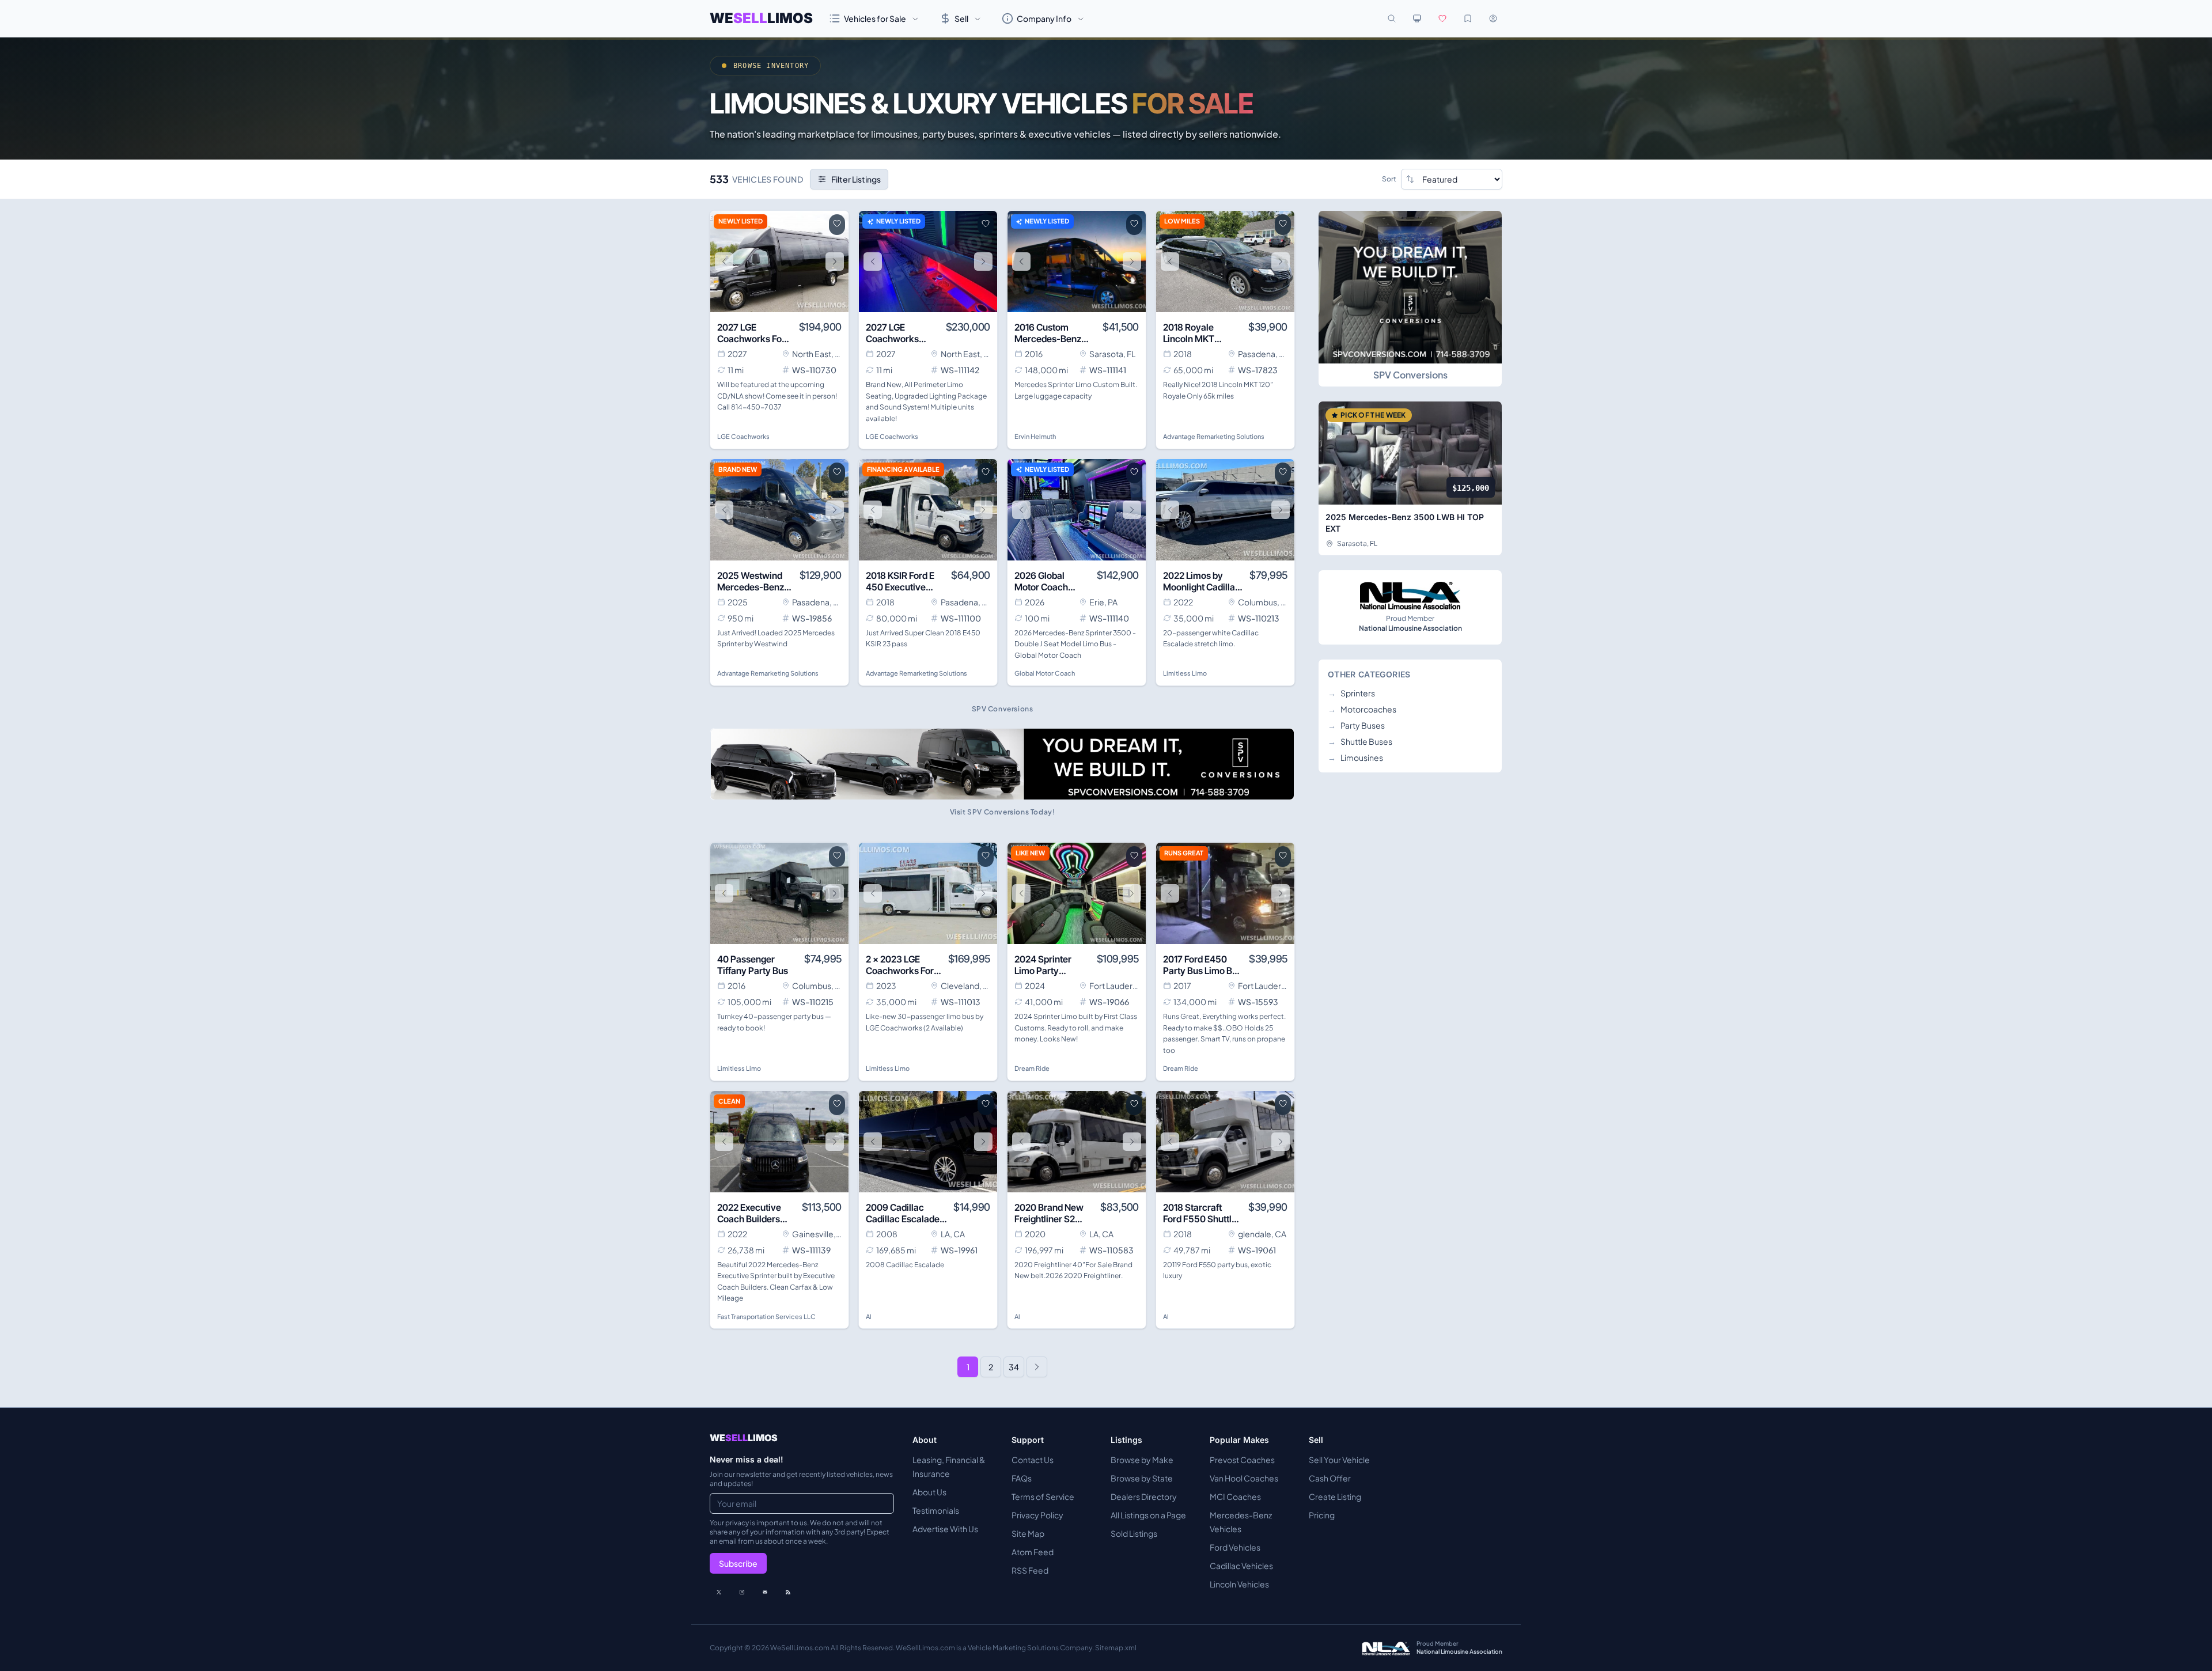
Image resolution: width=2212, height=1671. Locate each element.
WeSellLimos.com (800, 1648)
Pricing (1322, 1515)
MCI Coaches (1235, 1496)
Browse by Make (1142, 1460)
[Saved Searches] (1468, 18)
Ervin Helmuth (1035, 436)
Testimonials (936, 1510)
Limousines (1355, 757)
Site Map (1028, 1533)
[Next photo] (835, 262)
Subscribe (738, 1563)
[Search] (1392, 18)
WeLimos (761, 18)
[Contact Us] (765, 1592)
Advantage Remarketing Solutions (1214, 436)
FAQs (1022, 1478)
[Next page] (1037, 1367)
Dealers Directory (1144, 1496)
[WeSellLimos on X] (719, 1592)
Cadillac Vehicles (1241, 1566)
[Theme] (1417, 18)
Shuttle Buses (1360, 741)
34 (1014, 1367)
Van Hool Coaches (1244, 1478)
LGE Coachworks (743, 436)
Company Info (1044, 18)
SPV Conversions (1410, 375)
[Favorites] (1442, 18)
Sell (961, 18)
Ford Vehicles (1235, 1547)
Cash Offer (1330, 1478)
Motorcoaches (1362, 709)
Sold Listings (1134, 1533)
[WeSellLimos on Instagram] (742, 1592)
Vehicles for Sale (875, 18)
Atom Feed (1033, 1552)
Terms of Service (1043, 1496)
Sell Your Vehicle (1339, 1460)
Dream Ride (1032, 1068)
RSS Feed (1030, 1570)
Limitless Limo (1185, 673)
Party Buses (1356, 725)
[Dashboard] (1493, 18)
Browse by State (1142, 1478)
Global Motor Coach (1045, 673)
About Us (929, 1492)
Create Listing (1335, 1496)
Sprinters (1351, 693)
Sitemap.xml (1116, 1648)
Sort (1389, 179)
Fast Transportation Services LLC (766, 1316)
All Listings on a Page (1148, 1515)
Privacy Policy (1037, 1515)
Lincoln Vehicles (1239, 1584)
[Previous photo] (724, 262)
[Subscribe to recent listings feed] (788, 1592)
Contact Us (1033, 1460)
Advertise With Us (945, 1529)
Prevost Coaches (1242, 1460)
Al (869, 1316)
